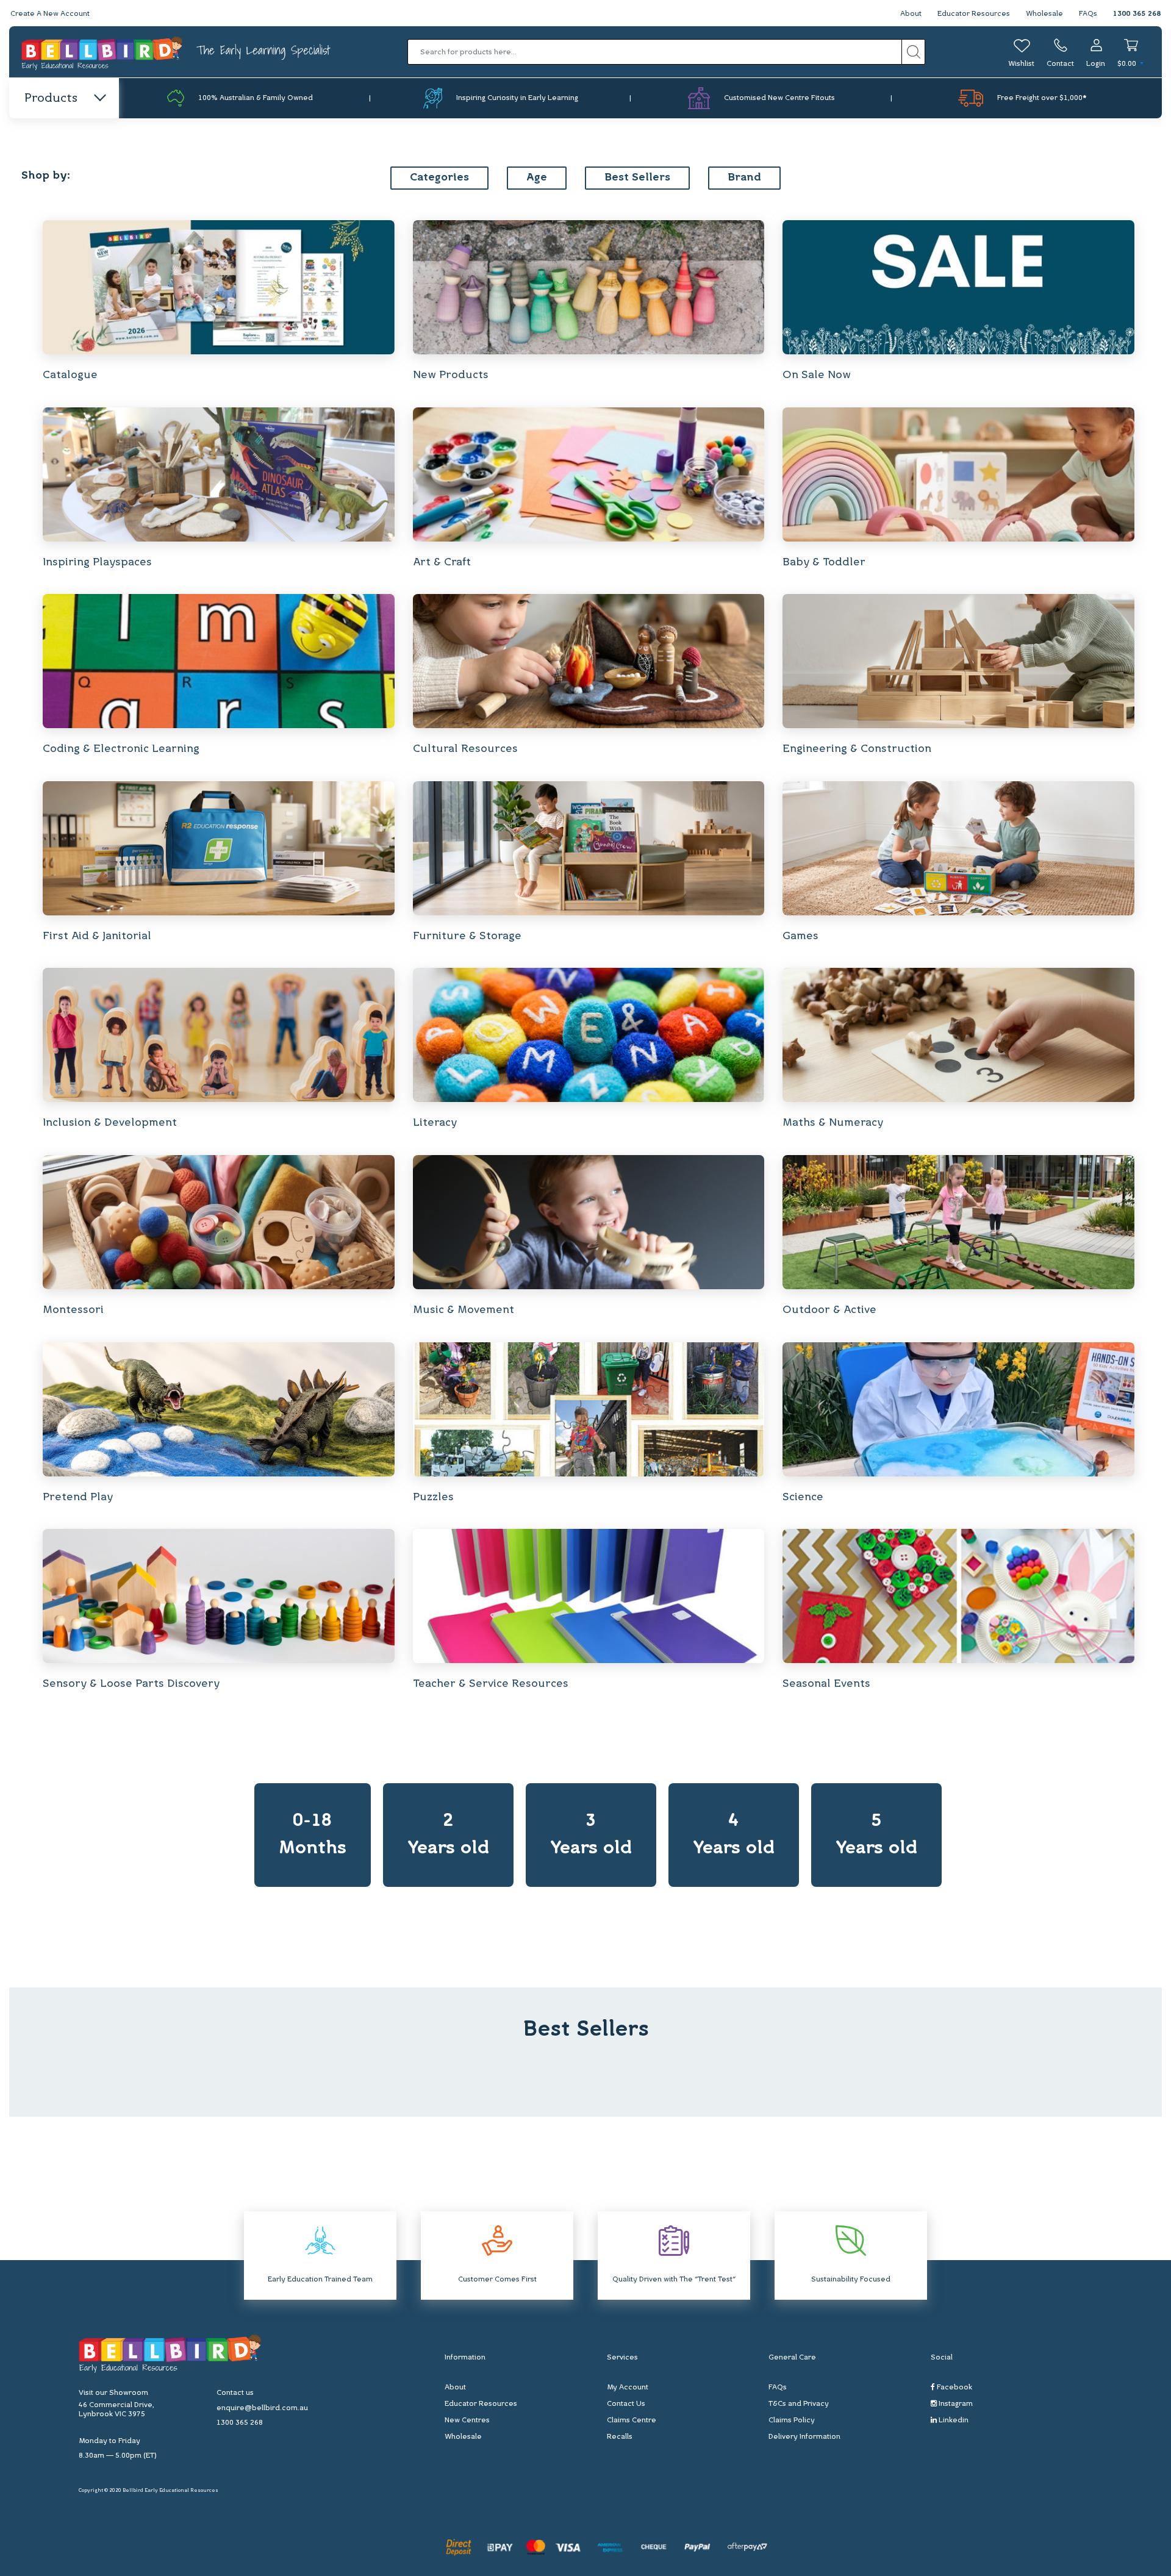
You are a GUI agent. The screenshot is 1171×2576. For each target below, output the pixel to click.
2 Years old (448, 1835)
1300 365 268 (1137, 14)
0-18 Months (313, 1835)
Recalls (620, 2437)
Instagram (955, 2404)
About (911, 14)
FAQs (1088, 14)
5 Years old (876, 1835)
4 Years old (734, 1835)
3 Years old (591, 1835)
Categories (439, 178)
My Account (628, 2388)
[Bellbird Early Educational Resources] (103, 52)
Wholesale (1044, 14)
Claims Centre (632, 2420)
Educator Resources (974, 14)
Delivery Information (804, 2437)
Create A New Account (50, 14)
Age (537, 178)
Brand (744, 178)
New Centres (467, 2420)
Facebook (954, 2388)
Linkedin (953, 2420)
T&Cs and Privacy (799, 2404)
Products (51, 99)
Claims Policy (792, 2420)
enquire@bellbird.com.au (262, 2408)
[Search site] (913, 52)
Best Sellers (637, 178)
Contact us (235, 2393)
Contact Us (626, 2404)
